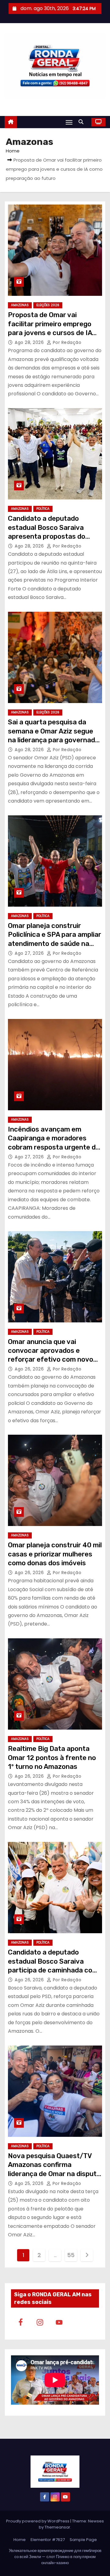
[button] (82, 122)
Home (13, 151)
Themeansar (57, 2527)
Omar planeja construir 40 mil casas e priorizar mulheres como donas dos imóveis (55, 1554)
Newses (96, 2521)
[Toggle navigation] (69, 122)
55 (71, 2255)
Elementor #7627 (48, 2540)
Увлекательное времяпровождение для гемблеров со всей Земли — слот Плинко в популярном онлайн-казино (55, 2557)
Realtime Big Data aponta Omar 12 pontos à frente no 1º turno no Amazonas (52, 1758)
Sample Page (83, 2540)
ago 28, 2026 (30, 342)
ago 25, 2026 (30, 2183)
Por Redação (66, 342)
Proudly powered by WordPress (38, 2521)
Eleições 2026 (48, 305)
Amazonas (20, 305)
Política (43, 509)
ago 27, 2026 (30, 953)
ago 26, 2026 (30, 1369)
